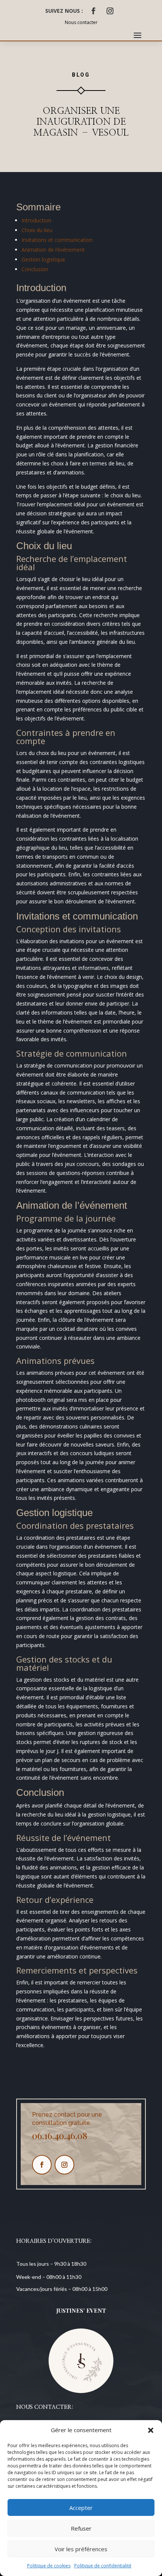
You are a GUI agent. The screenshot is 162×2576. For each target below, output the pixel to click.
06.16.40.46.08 (60, 2135)
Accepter (81, 2508)
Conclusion (35, 269)
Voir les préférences (81, 2549)
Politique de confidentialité (103, 2566)
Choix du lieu (37, 230)
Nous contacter (81, 22)
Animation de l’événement (53, 250)
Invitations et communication (57, 240)
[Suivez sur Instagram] (110, 11)
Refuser (81, 2528)
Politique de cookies (49, 2566)
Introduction (36, 220)
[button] (151, 2430)
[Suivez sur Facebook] (93, 11)
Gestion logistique (43, 259)
